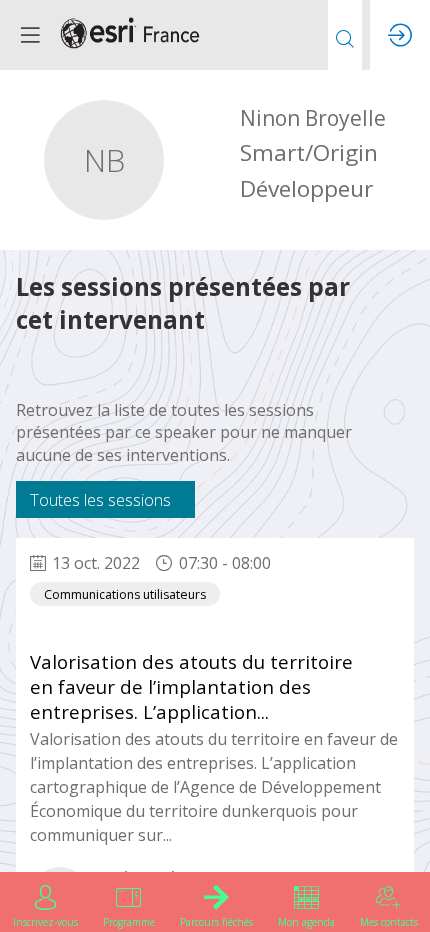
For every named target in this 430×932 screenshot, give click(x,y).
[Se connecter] (400, 35)
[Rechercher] (345, 35)
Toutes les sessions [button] (100, 499)
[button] (30, 35)
